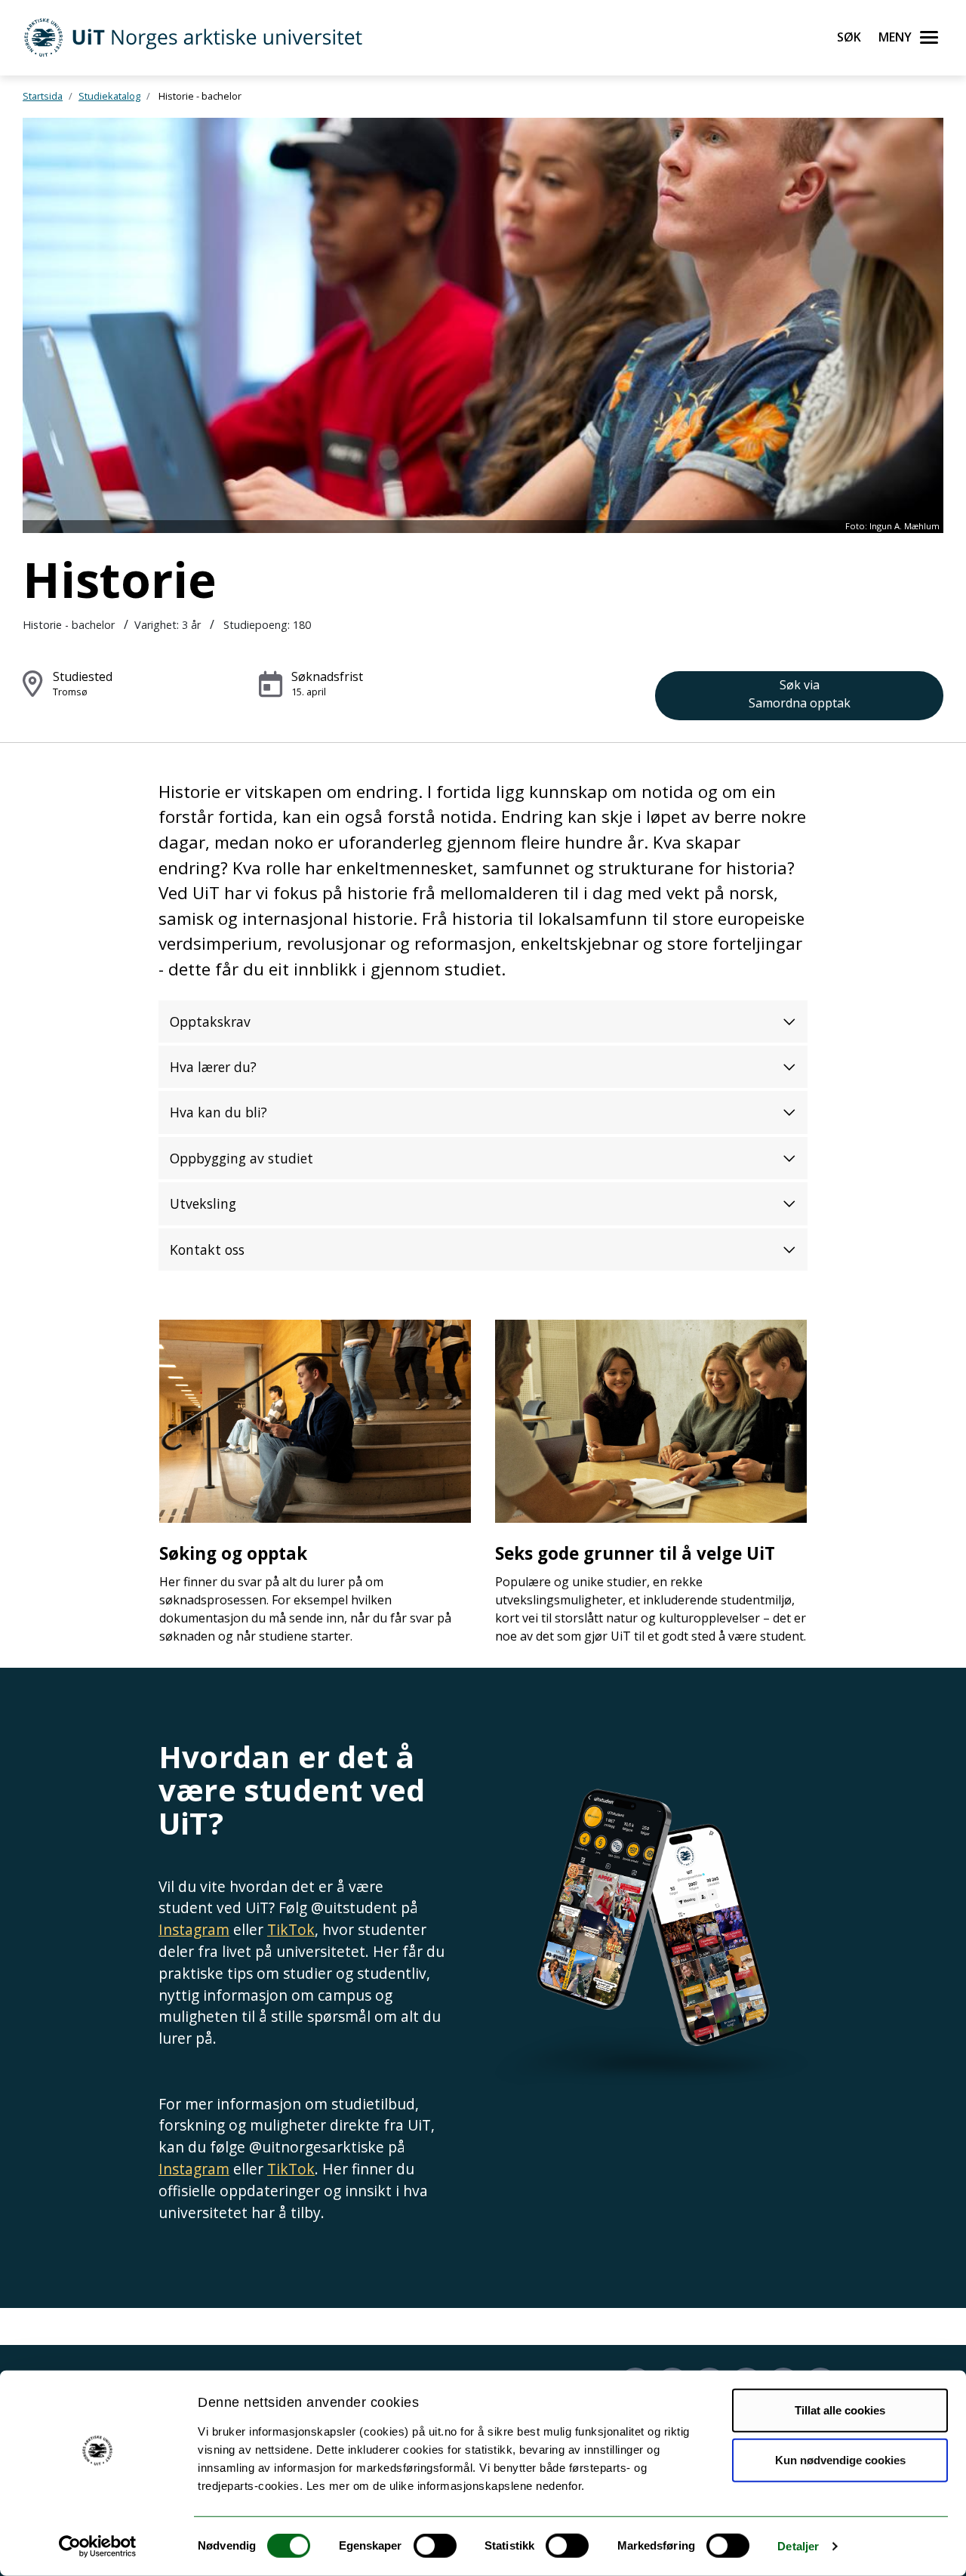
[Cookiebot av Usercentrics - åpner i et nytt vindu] (98, 2547)
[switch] (435, 2546)
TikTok (291, 1929)
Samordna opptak (800, 694)
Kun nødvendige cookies (840, 2459)
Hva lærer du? (213, 1067)
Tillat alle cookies (840, 2410)
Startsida (43, 96)
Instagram (194, 1929)
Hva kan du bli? (218, 1112)
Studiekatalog (109, 96)
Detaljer (798, 2546)
